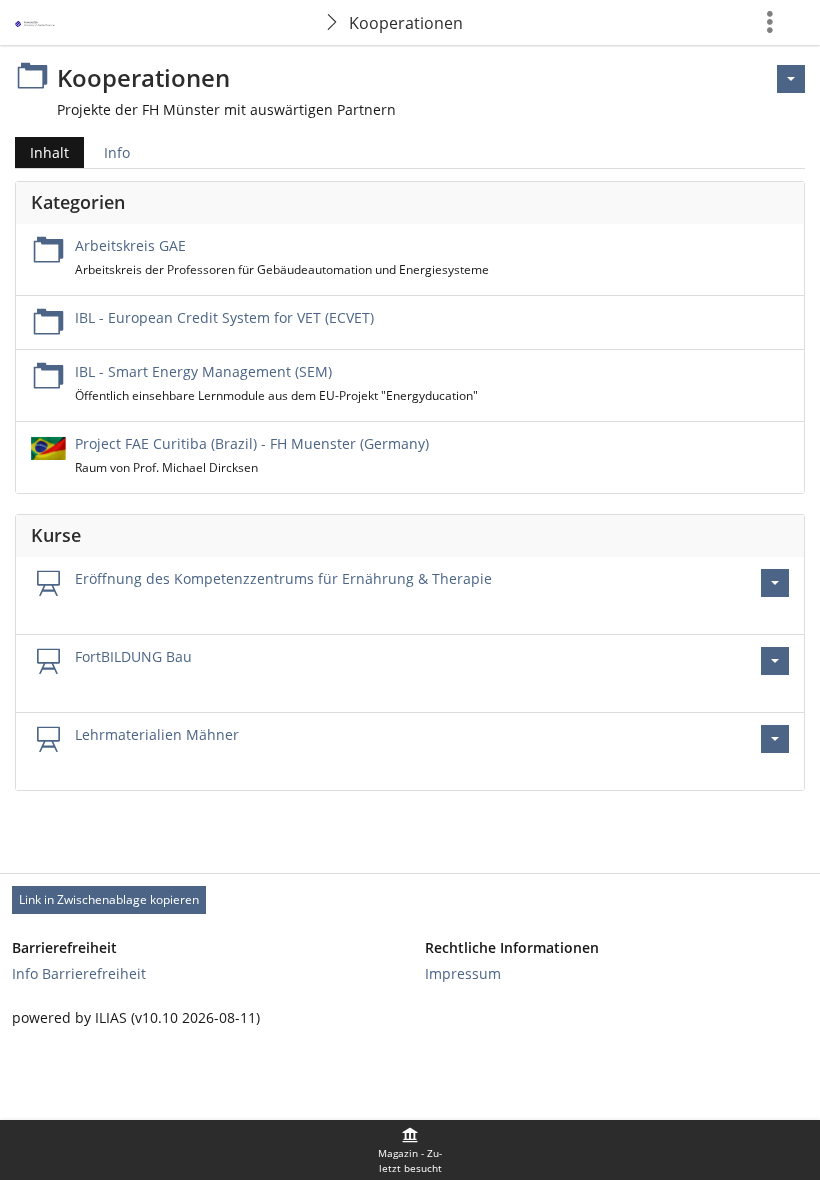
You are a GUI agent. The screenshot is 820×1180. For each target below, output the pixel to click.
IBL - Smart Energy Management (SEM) (203, 371)
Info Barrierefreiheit (79, 973)
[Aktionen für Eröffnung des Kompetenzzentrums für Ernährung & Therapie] (775, 583)
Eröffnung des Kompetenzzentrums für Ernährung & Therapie (283, 578)
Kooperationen (406, 23)
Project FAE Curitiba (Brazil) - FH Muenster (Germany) (252, 443)
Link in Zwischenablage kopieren (109, 899)
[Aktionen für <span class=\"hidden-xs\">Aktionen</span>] (791, 79)
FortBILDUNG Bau (133, 656)
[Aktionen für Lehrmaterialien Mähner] (775, 739)
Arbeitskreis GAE (130, 245)
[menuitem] (410, 1150)
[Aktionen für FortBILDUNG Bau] (775, 661)
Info (117, 152)
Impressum (463, 973)
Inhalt (42, 155)
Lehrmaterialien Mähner (157, 734)
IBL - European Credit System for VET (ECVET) (224, 317)
